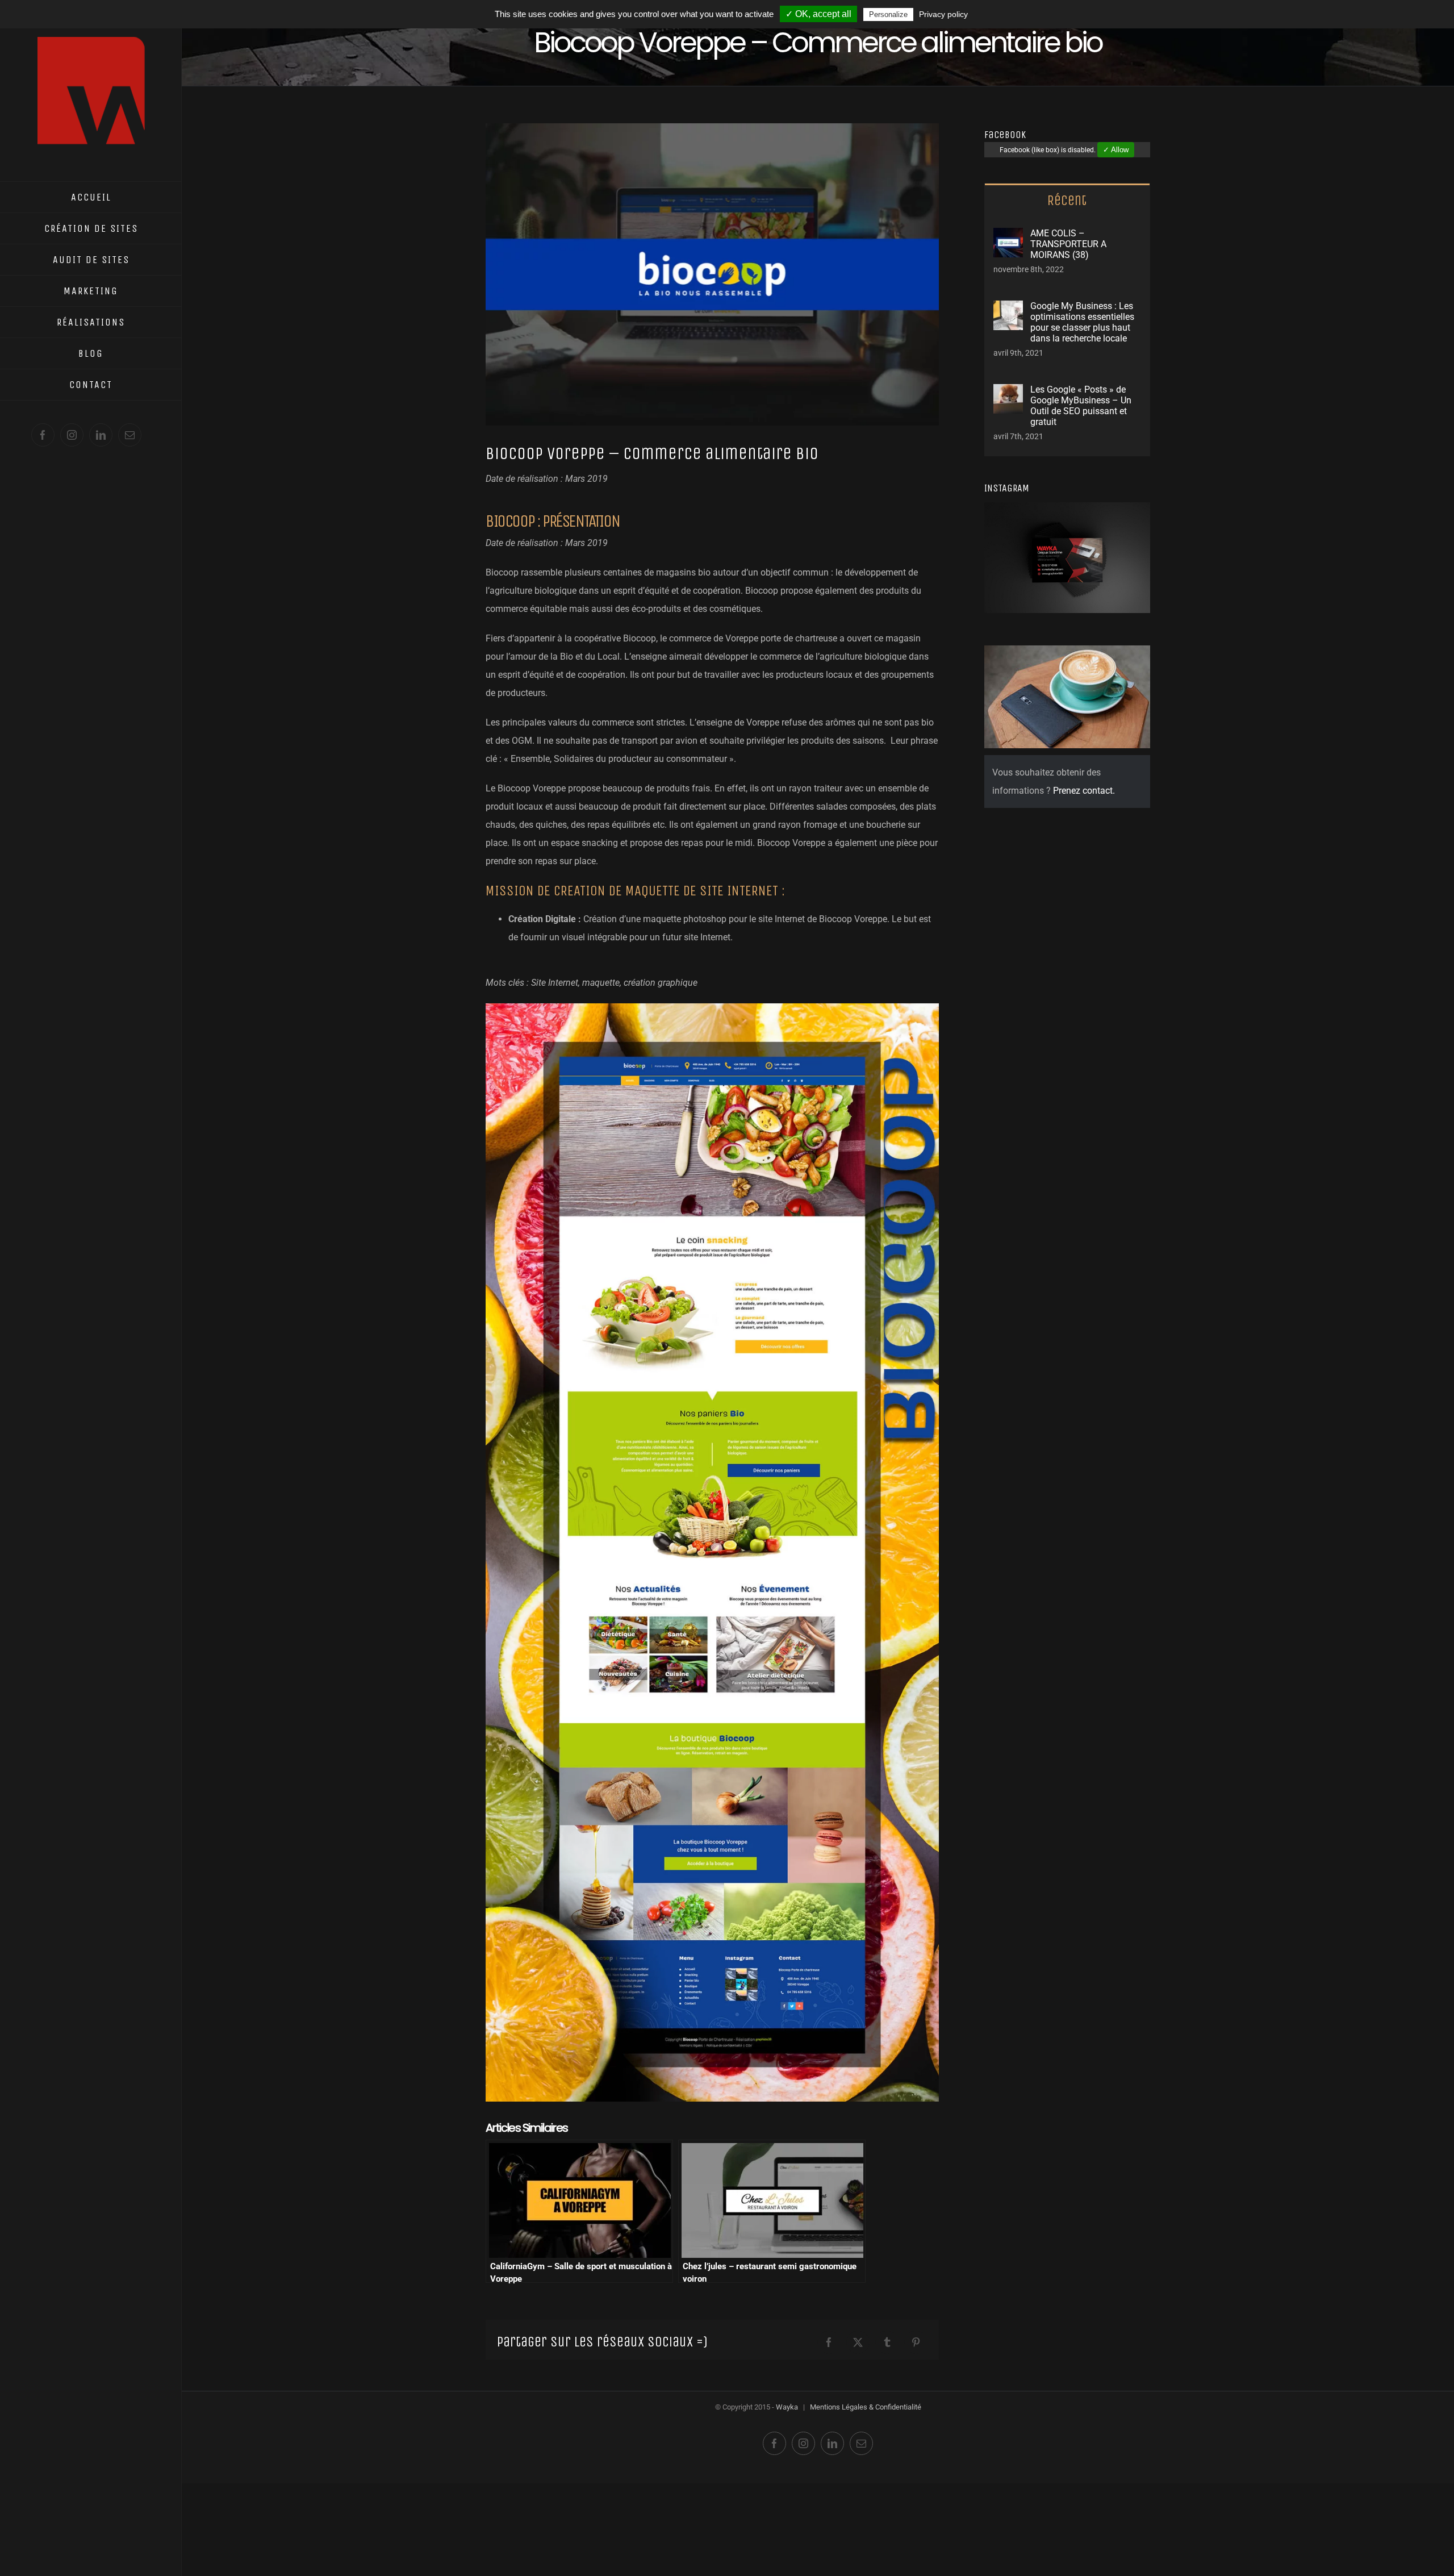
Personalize (888, 14)
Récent (1067, 201)
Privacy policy (943, 14)
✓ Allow (1116, 150)
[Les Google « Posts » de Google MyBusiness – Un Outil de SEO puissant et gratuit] (1008, 393)
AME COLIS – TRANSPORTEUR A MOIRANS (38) (1068, 244)
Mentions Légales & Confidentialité (866, 2407)
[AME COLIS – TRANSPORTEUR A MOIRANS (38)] (1008, 237)
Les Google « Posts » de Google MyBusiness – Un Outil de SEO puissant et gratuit (1081, 406)
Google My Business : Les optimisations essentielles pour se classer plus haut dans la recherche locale (1082, 322)
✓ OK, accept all (818, 14)
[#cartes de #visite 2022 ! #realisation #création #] (1012, 530)
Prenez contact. (1084, 791)
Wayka (787, 2407)
